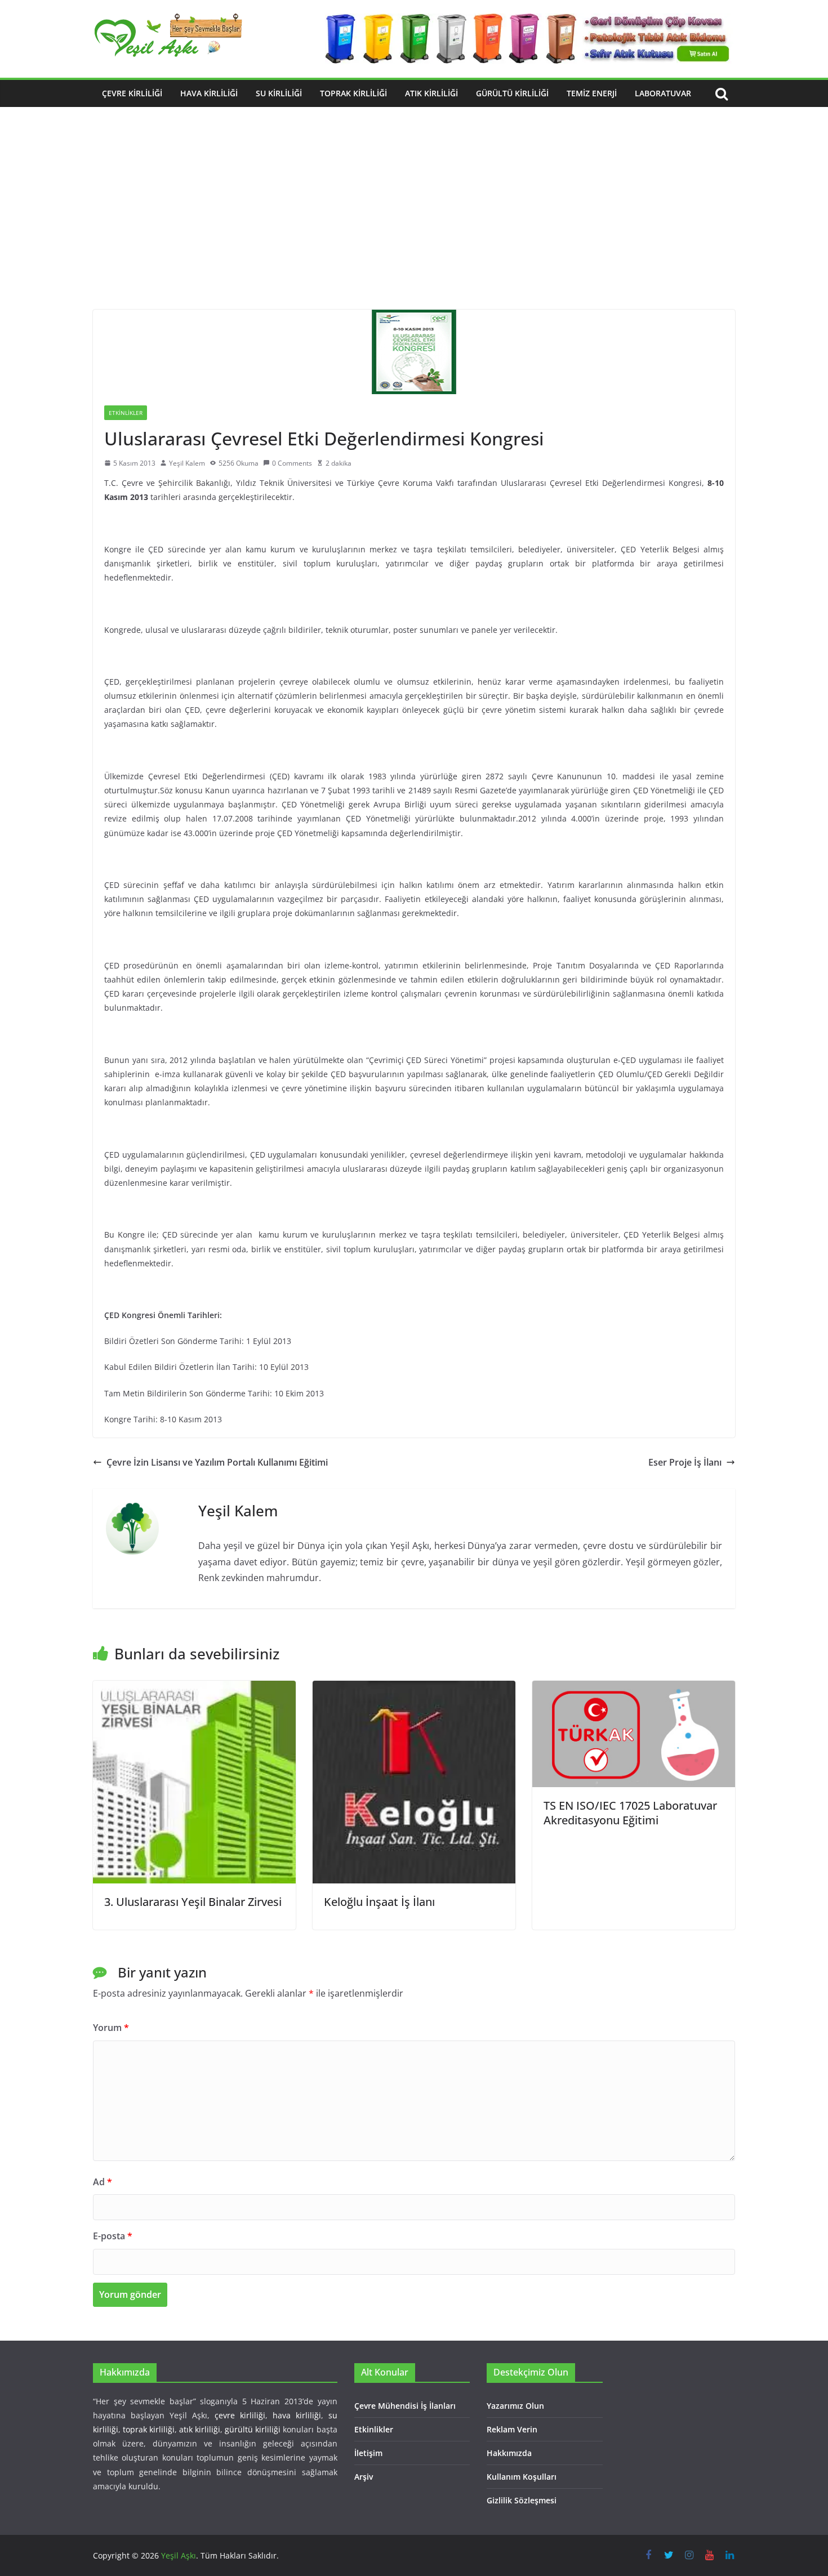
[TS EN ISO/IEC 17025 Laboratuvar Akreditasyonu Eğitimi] (634, 1689)
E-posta (113, 2236)
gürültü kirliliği (253, 2429)
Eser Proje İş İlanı (685, 1462)
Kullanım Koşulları (522, 2477)
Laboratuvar (663, 93)
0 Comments (292, 463)
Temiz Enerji (592, 93)
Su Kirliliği (279, 93)
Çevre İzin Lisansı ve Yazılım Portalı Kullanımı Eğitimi (217, 1462)
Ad (103, 2182)
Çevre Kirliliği (132, 93)
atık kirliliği (200, 2429)
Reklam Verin (512, 2429)
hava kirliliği (297, 2415)
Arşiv (364, 2477)
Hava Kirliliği (209, 93)
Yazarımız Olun (515, 2406)
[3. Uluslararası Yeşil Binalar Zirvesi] (194, 1689)
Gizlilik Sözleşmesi (522, 2500)
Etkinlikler (126, 413)
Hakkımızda (509, 2453)
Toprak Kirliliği (353, 93)
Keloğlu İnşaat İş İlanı (379, 1902)
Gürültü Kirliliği (512, 93)
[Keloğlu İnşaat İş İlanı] (414, 1689)
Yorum (111, 2028)
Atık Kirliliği (431, 93)
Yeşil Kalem (187, 463)
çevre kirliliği (240, 2415)
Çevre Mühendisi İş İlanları (405, 2406)
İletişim (368, 2453)
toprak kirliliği (149, 2429)
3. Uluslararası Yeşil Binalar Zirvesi (193, 1902)
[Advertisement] (414, 225)
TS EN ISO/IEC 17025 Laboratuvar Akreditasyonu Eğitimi (630, 1813)
